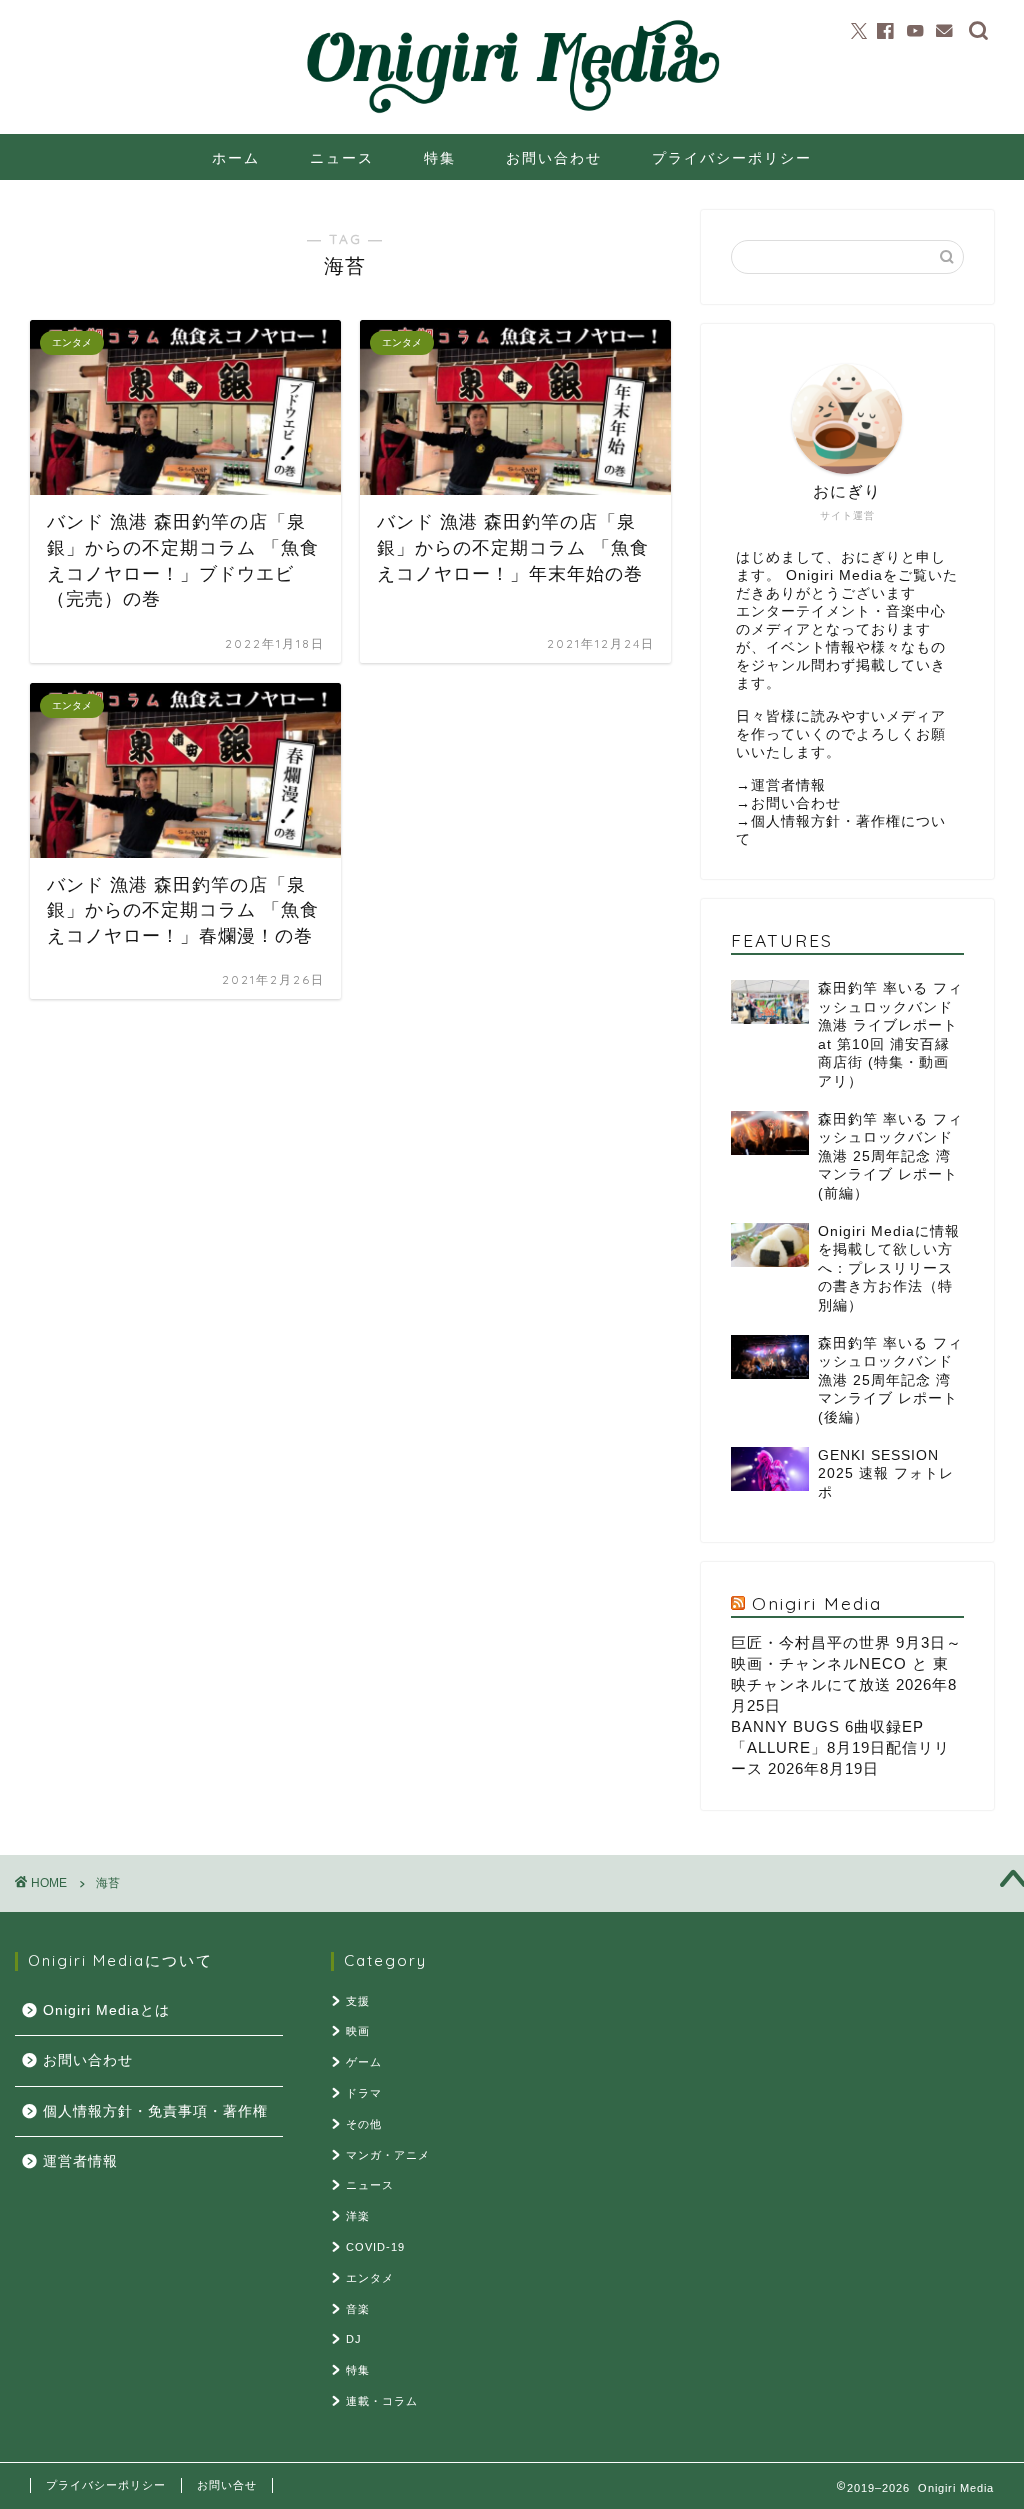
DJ (354, 2339)
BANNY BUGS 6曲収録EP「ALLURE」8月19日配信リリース (840, 1747)
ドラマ (364, 2093)
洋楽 (358, 2216)
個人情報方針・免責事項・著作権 (155, 2111)
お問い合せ (227, 2485)
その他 (364, 2124)
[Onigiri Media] (512, 115)
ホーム (236, 158)
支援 (358, 2001)
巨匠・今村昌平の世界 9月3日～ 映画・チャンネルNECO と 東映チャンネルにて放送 (846, 1663)
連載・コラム (382, 2401)
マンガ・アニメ (388, 2155)
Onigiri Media (817, 1603)
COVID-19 (375, 2247)
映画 (358, 2031)
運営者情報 (788, 785)
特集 (440, 158)
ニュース (342, 158)
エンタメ (370, 2278)
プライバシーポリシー (732, 158)
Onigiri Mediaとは (106, 2010)
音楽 (358, 2309)
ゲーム (364, 2062)
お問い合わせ (554, 158)
